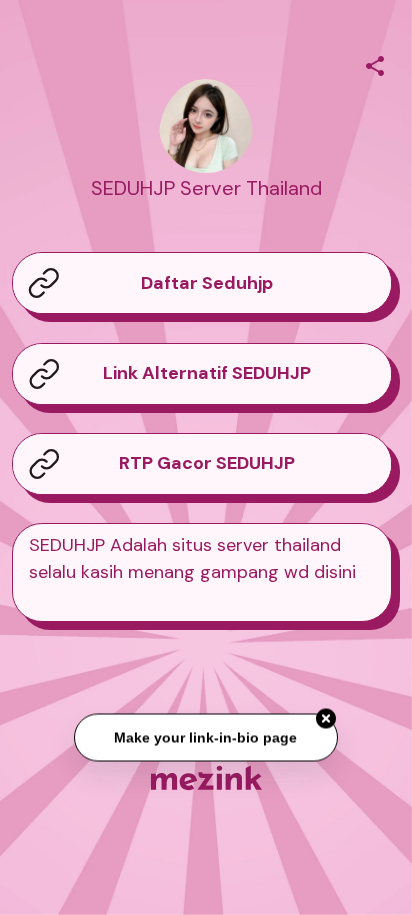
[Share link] (375, 63)
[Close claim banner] (326, 719)
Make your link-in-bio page (205, 737)
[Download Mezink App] (206, 777)
